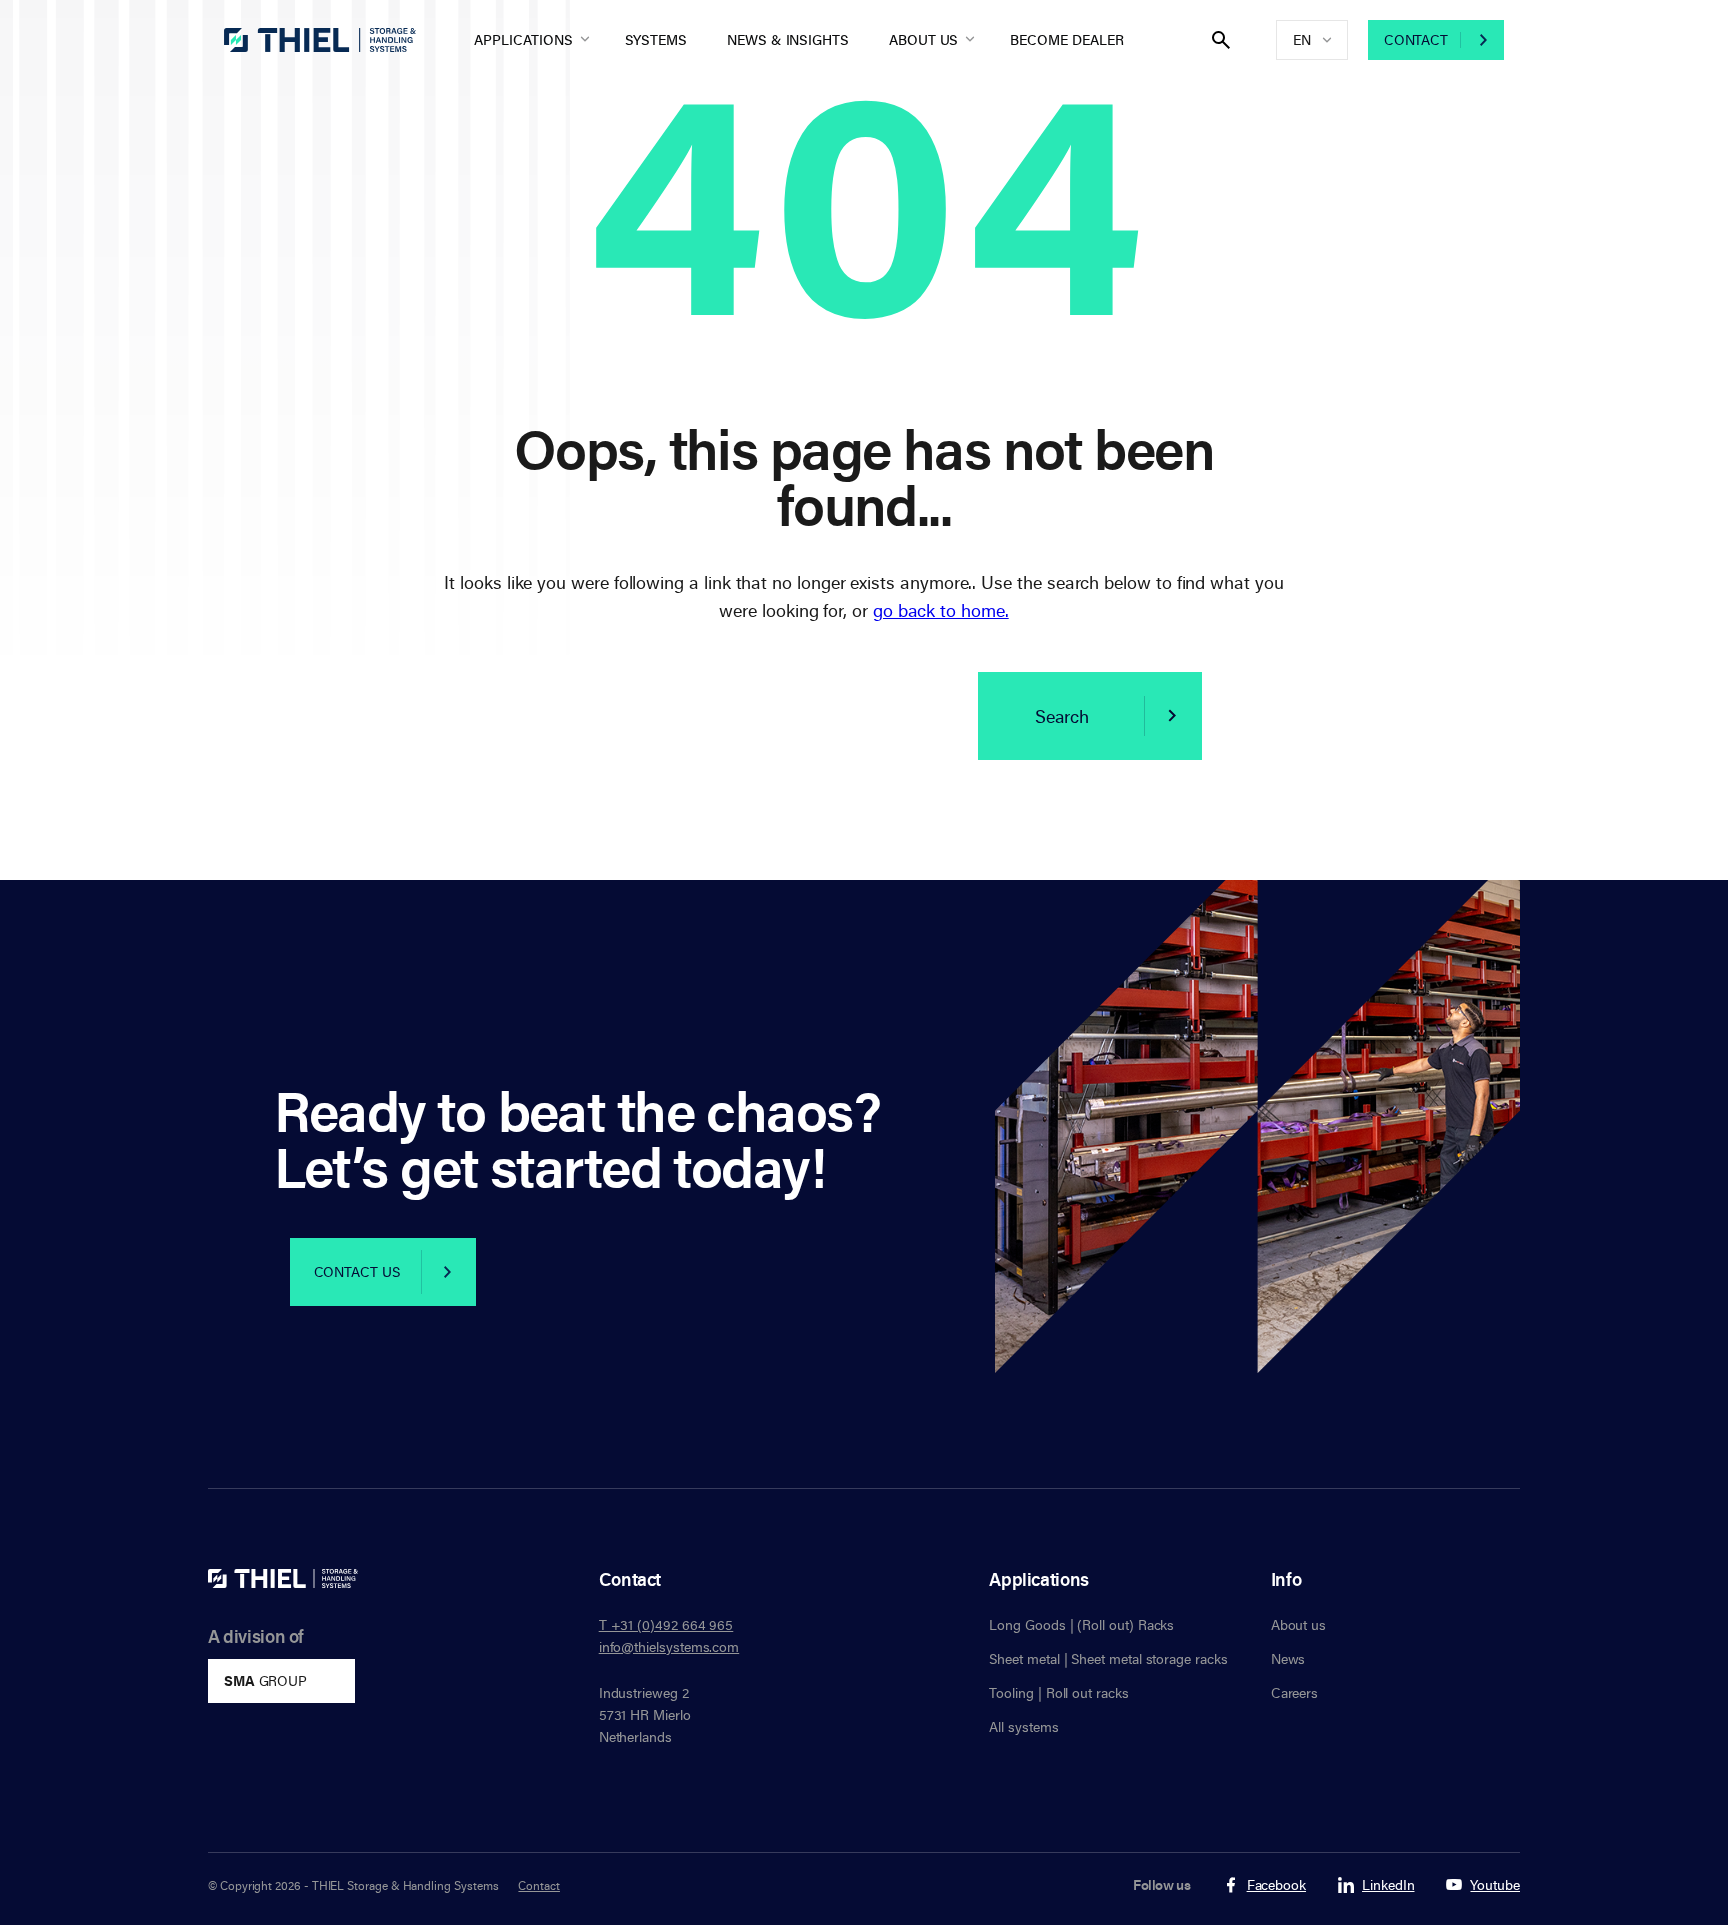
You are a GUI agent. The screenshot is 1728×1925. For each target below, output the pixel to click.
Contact (1416, 39)
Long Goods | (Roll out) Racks (1081, 1624)
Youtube (1495, 1885)
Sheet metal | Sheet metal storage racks (1108, 1658)
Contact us (357, 1271)
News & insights (788, 39)
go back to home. (941, 610)
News (1288, 1658)
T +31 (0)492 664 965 (666, 1624)
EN (1302, 39)
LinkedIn (1388, 1885)
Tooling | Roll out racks (1058, 1692)
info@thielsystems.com (669, 1646)
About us (923, 39)
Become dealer (1066, 39)
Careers (1295, 1692)
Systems (656, 39)
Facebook (1276, 1885)
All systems (1023, 1726)
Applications (523, 39)
